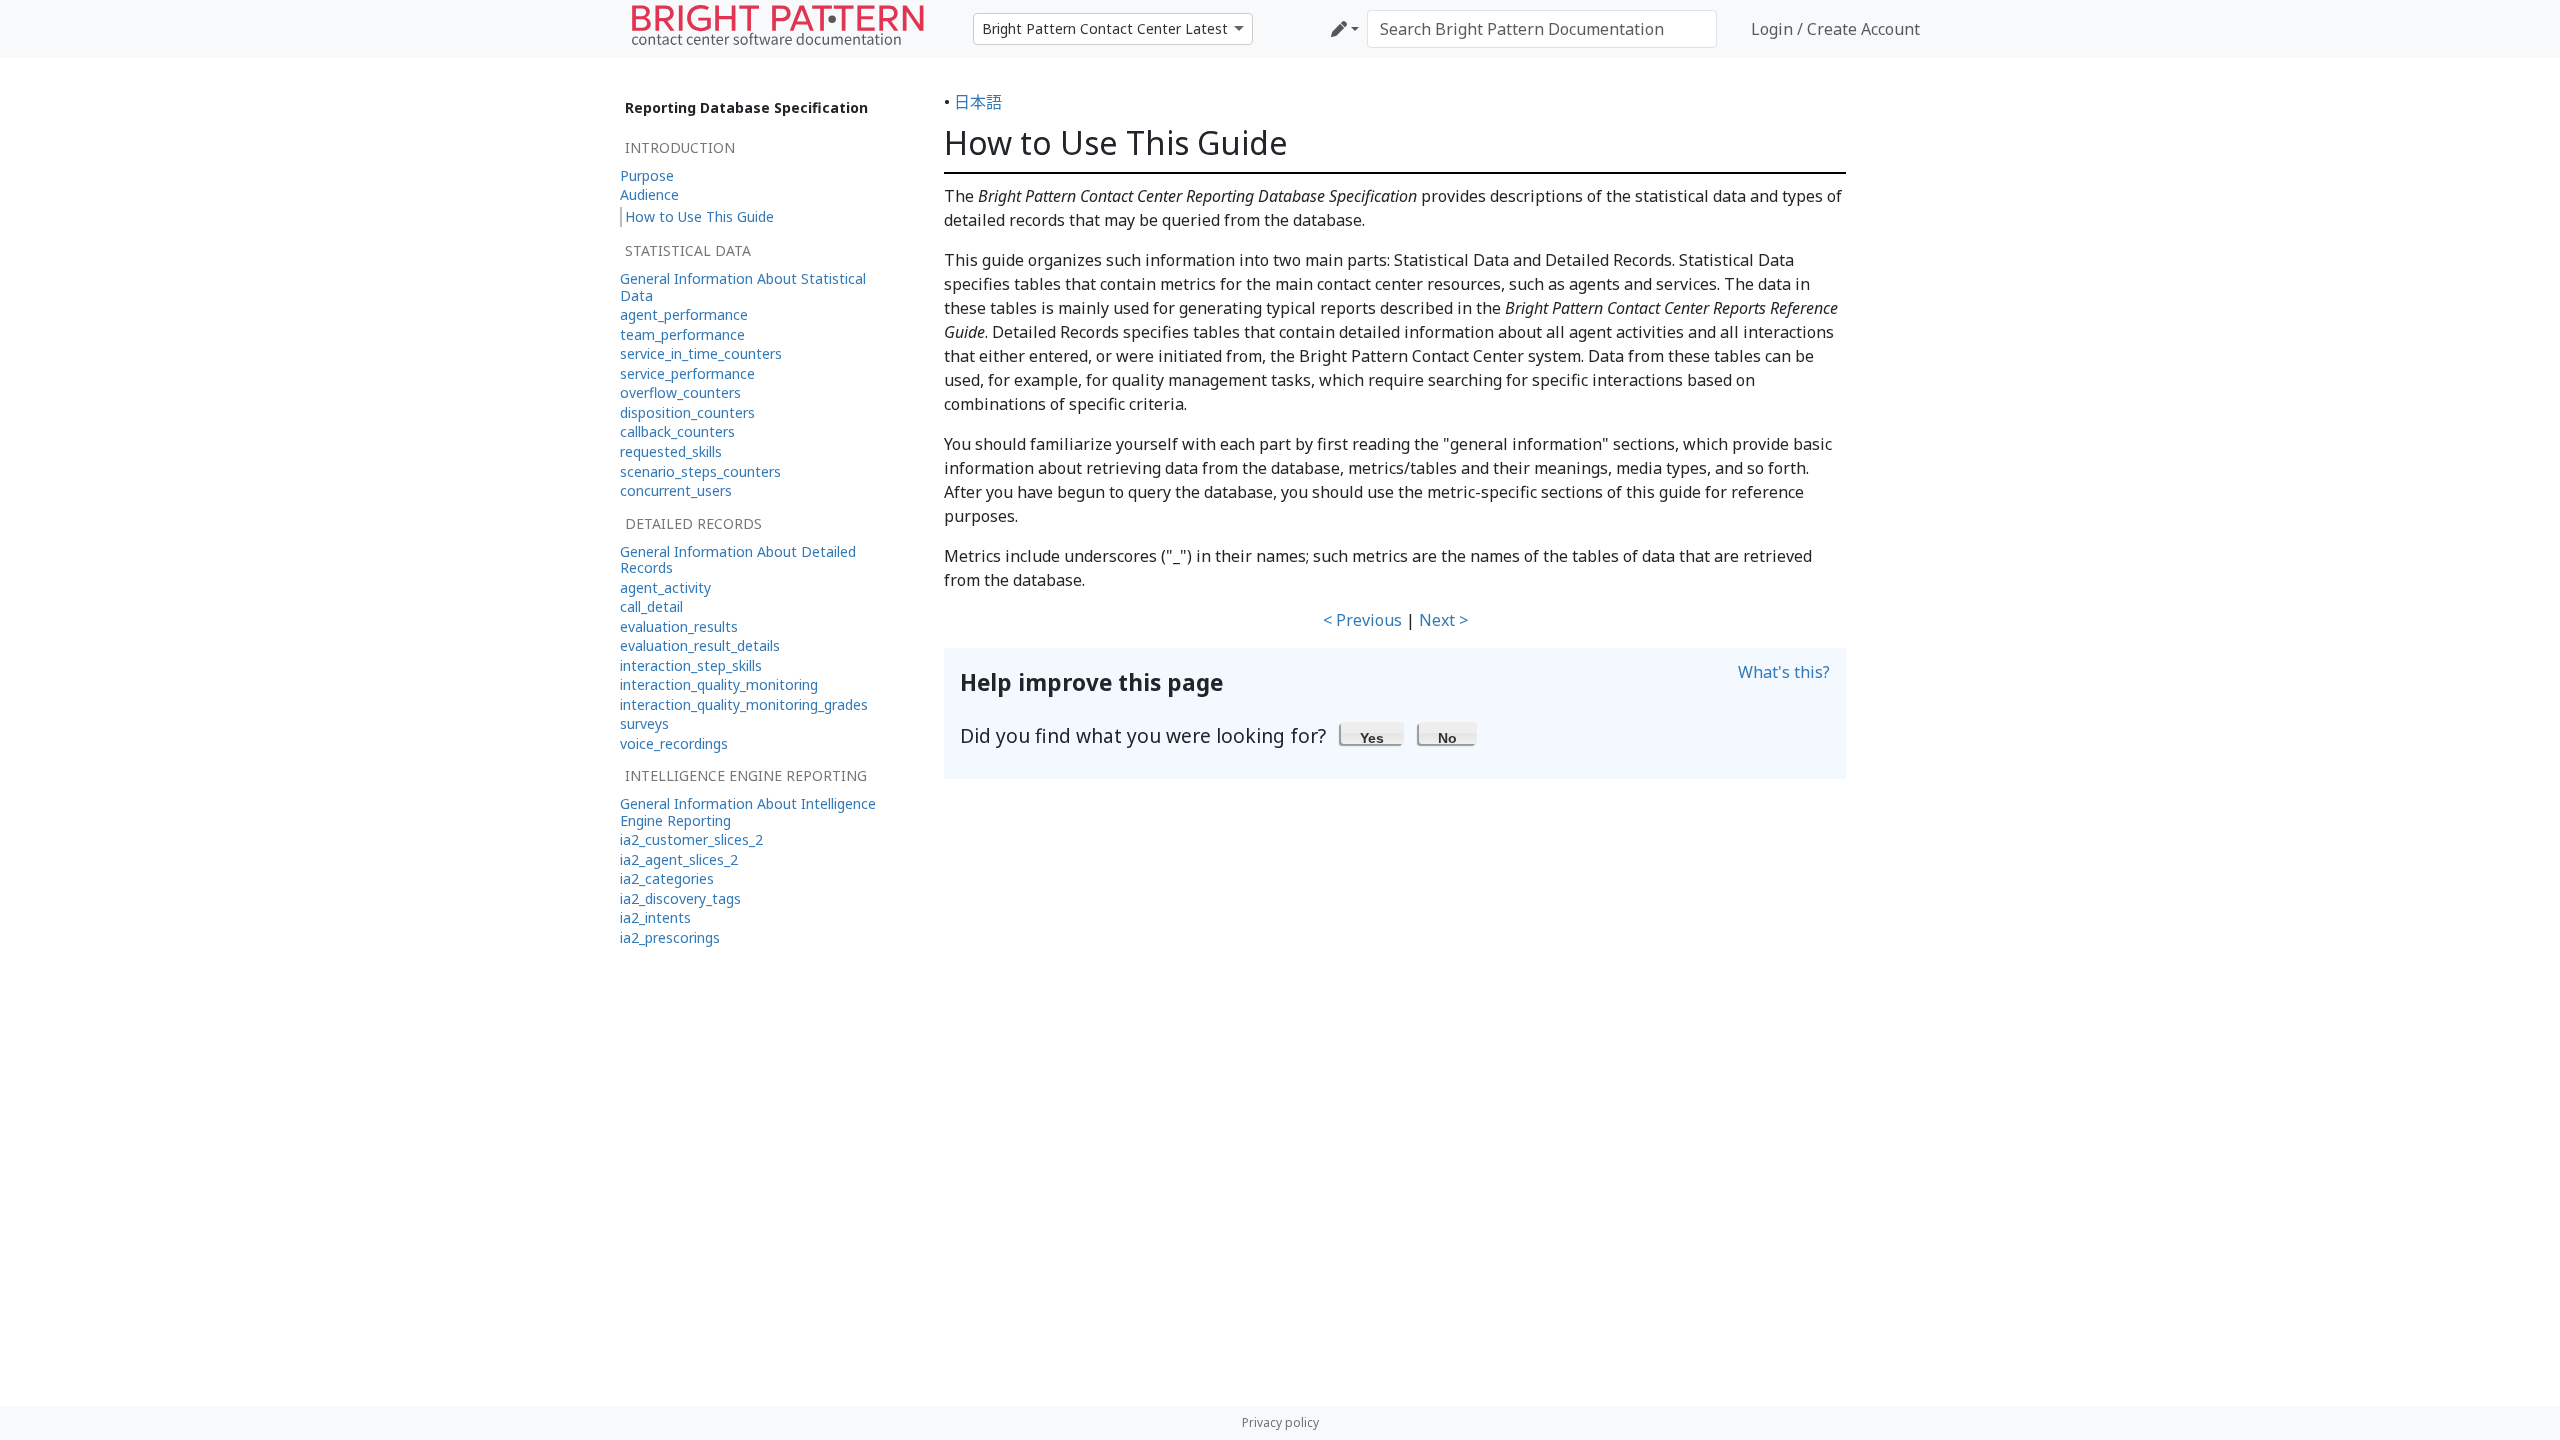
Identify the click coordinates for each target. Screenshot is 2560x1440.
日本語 (978, 102)
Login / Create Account (1835, 29)
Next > (1443, 620)
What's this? (1784, 672)
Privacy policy (1280, 1422)
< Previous (1362, 620)
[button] (1372, 733)
